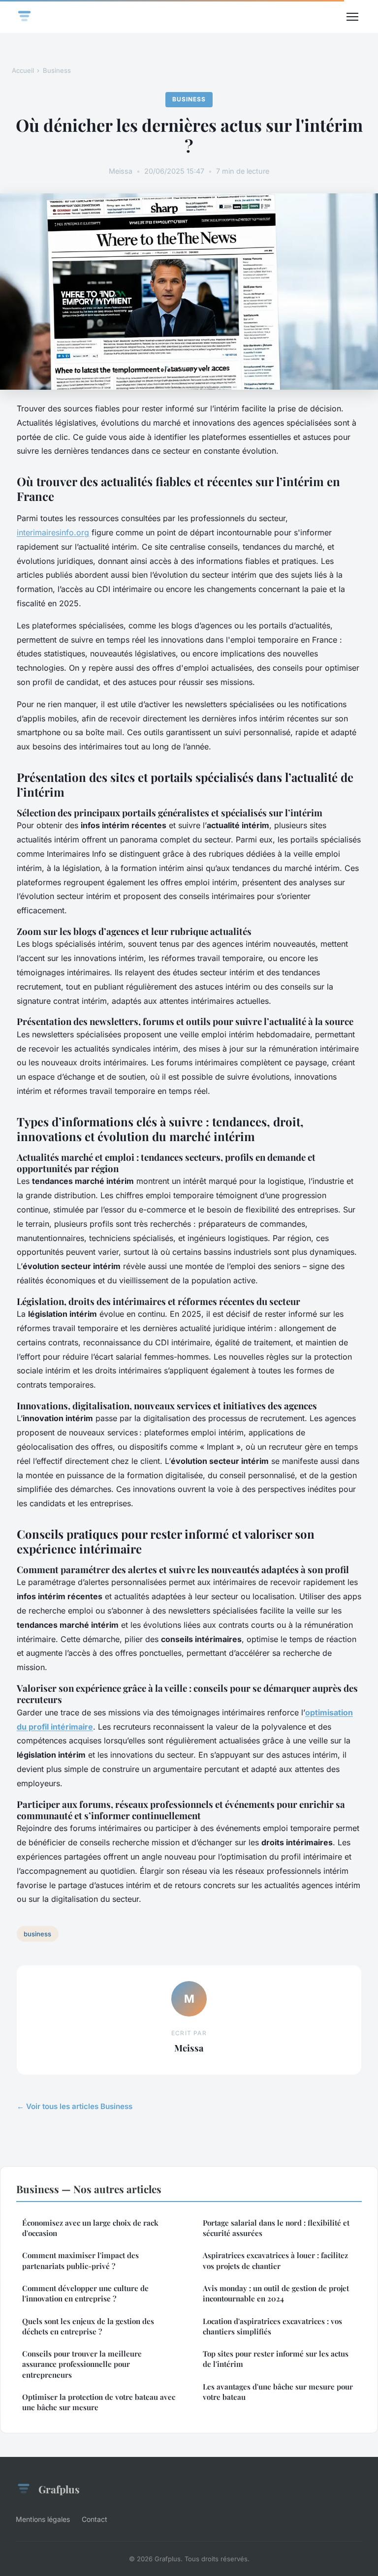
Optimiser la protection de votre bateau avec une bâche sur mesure (99, 2402)
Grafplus (59, 2489)
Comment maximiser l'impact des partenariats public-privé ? (80, 2260)
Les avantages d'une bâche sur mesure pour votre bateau (278, 2392)
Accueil (23, 70)
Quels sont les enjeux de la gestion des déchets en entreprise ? (88, 2326)
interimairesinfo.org (53, 532)
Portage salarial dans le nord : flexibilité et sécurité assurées (276, 2228)
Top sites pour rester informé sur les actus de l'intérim (276, 2359)
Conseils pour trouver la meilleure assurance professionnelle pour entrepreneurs (82, 2364)
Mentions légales (43, 2519)
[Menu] (352, 17)
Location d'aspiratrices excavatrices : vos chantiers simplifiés (272, 2326)
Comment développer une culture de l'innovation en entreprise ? (85, 2293)
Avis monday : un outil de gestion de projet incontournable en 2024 (276, 2293)
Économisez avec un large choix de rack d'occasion (90, 2228)
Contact (94, 2519)
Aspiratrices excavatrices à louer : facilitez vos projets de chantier (275, 2260)
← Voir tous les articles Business (75, 2106)
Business (57, 70)
